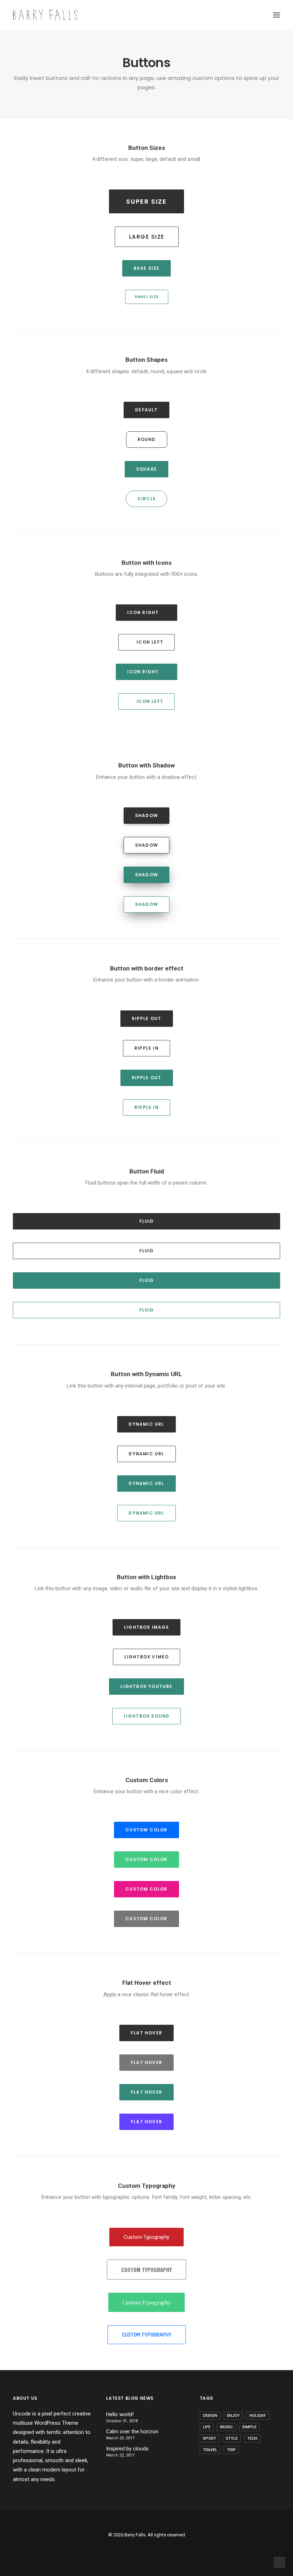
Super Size (146, 201)
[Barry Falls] (45, 15)
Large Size (147, 237)
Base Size (147, 268)
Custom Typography (146, 2237)
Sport (210, 2438)
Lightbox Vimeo (147, 1657)
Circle (146, 499)
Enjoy (233, 2416)
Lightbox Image (146, 1627)
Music (226, 2427)
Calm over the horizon (132, 2432)
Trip (231, 2450)
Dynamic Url (146, 1424)
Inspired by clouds (127, 2449)
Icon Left (150, 642)
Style (232, 2438)
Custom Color (146, 1830)
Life (207, 2427)
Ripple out (147, 1018)
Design (210, 2416)
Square (146, 469)
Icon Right (143, 612)
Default (146, 410)
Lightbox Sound (147, 1716)
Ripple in (146, 1048)
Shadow (146, 815)
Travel (210, 2450)
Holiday (258, 2416)
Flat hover (146, 2033)
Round (147, 439)
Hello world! (120, 2414)
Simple (249, 2427)
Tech (252, 2438)
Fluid (147, 1221)
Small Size (147, 297)
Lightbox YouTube (146, 1686)
